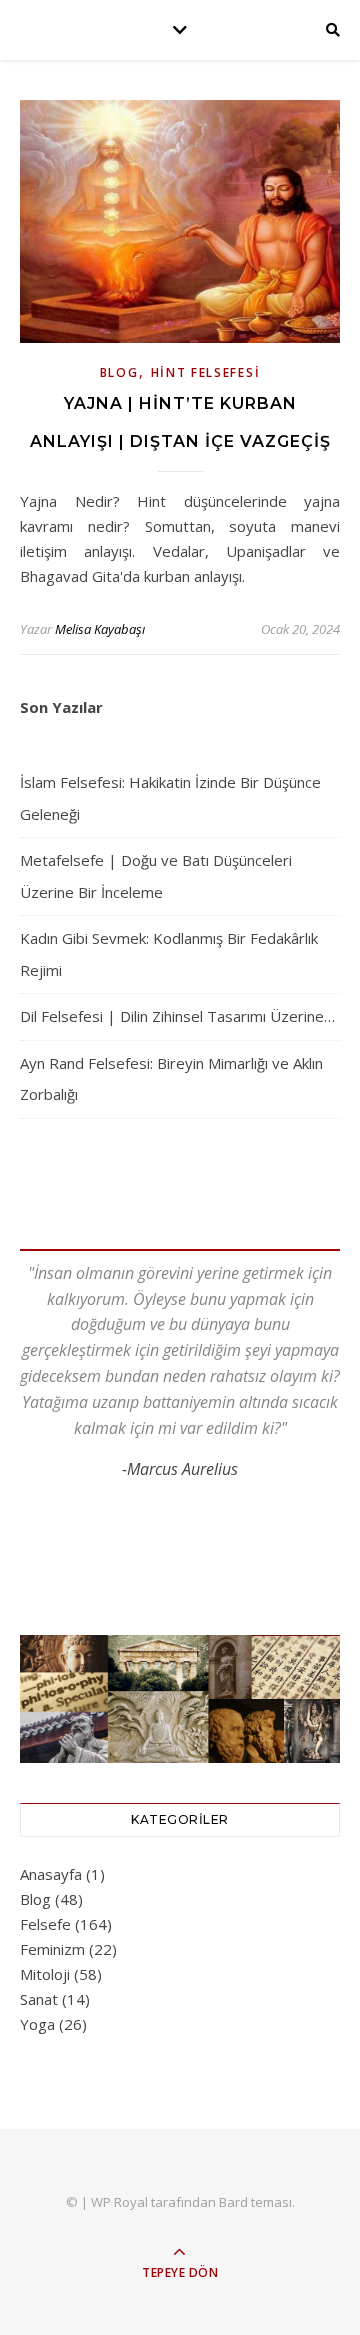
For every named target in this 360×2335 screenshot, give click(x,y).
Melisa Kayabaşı (100, 629)
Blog (119, 372)
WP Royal (119, 2202)
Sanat (39, 1999)
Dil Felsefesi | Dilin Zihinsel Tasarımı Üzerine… (177, 1016)
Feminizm (52, 1949)
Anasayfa (51, 1874)
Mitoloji (45, 1974)
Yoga (37, 2024)
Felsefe (45, 1924)
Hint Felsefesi (206, 372)
